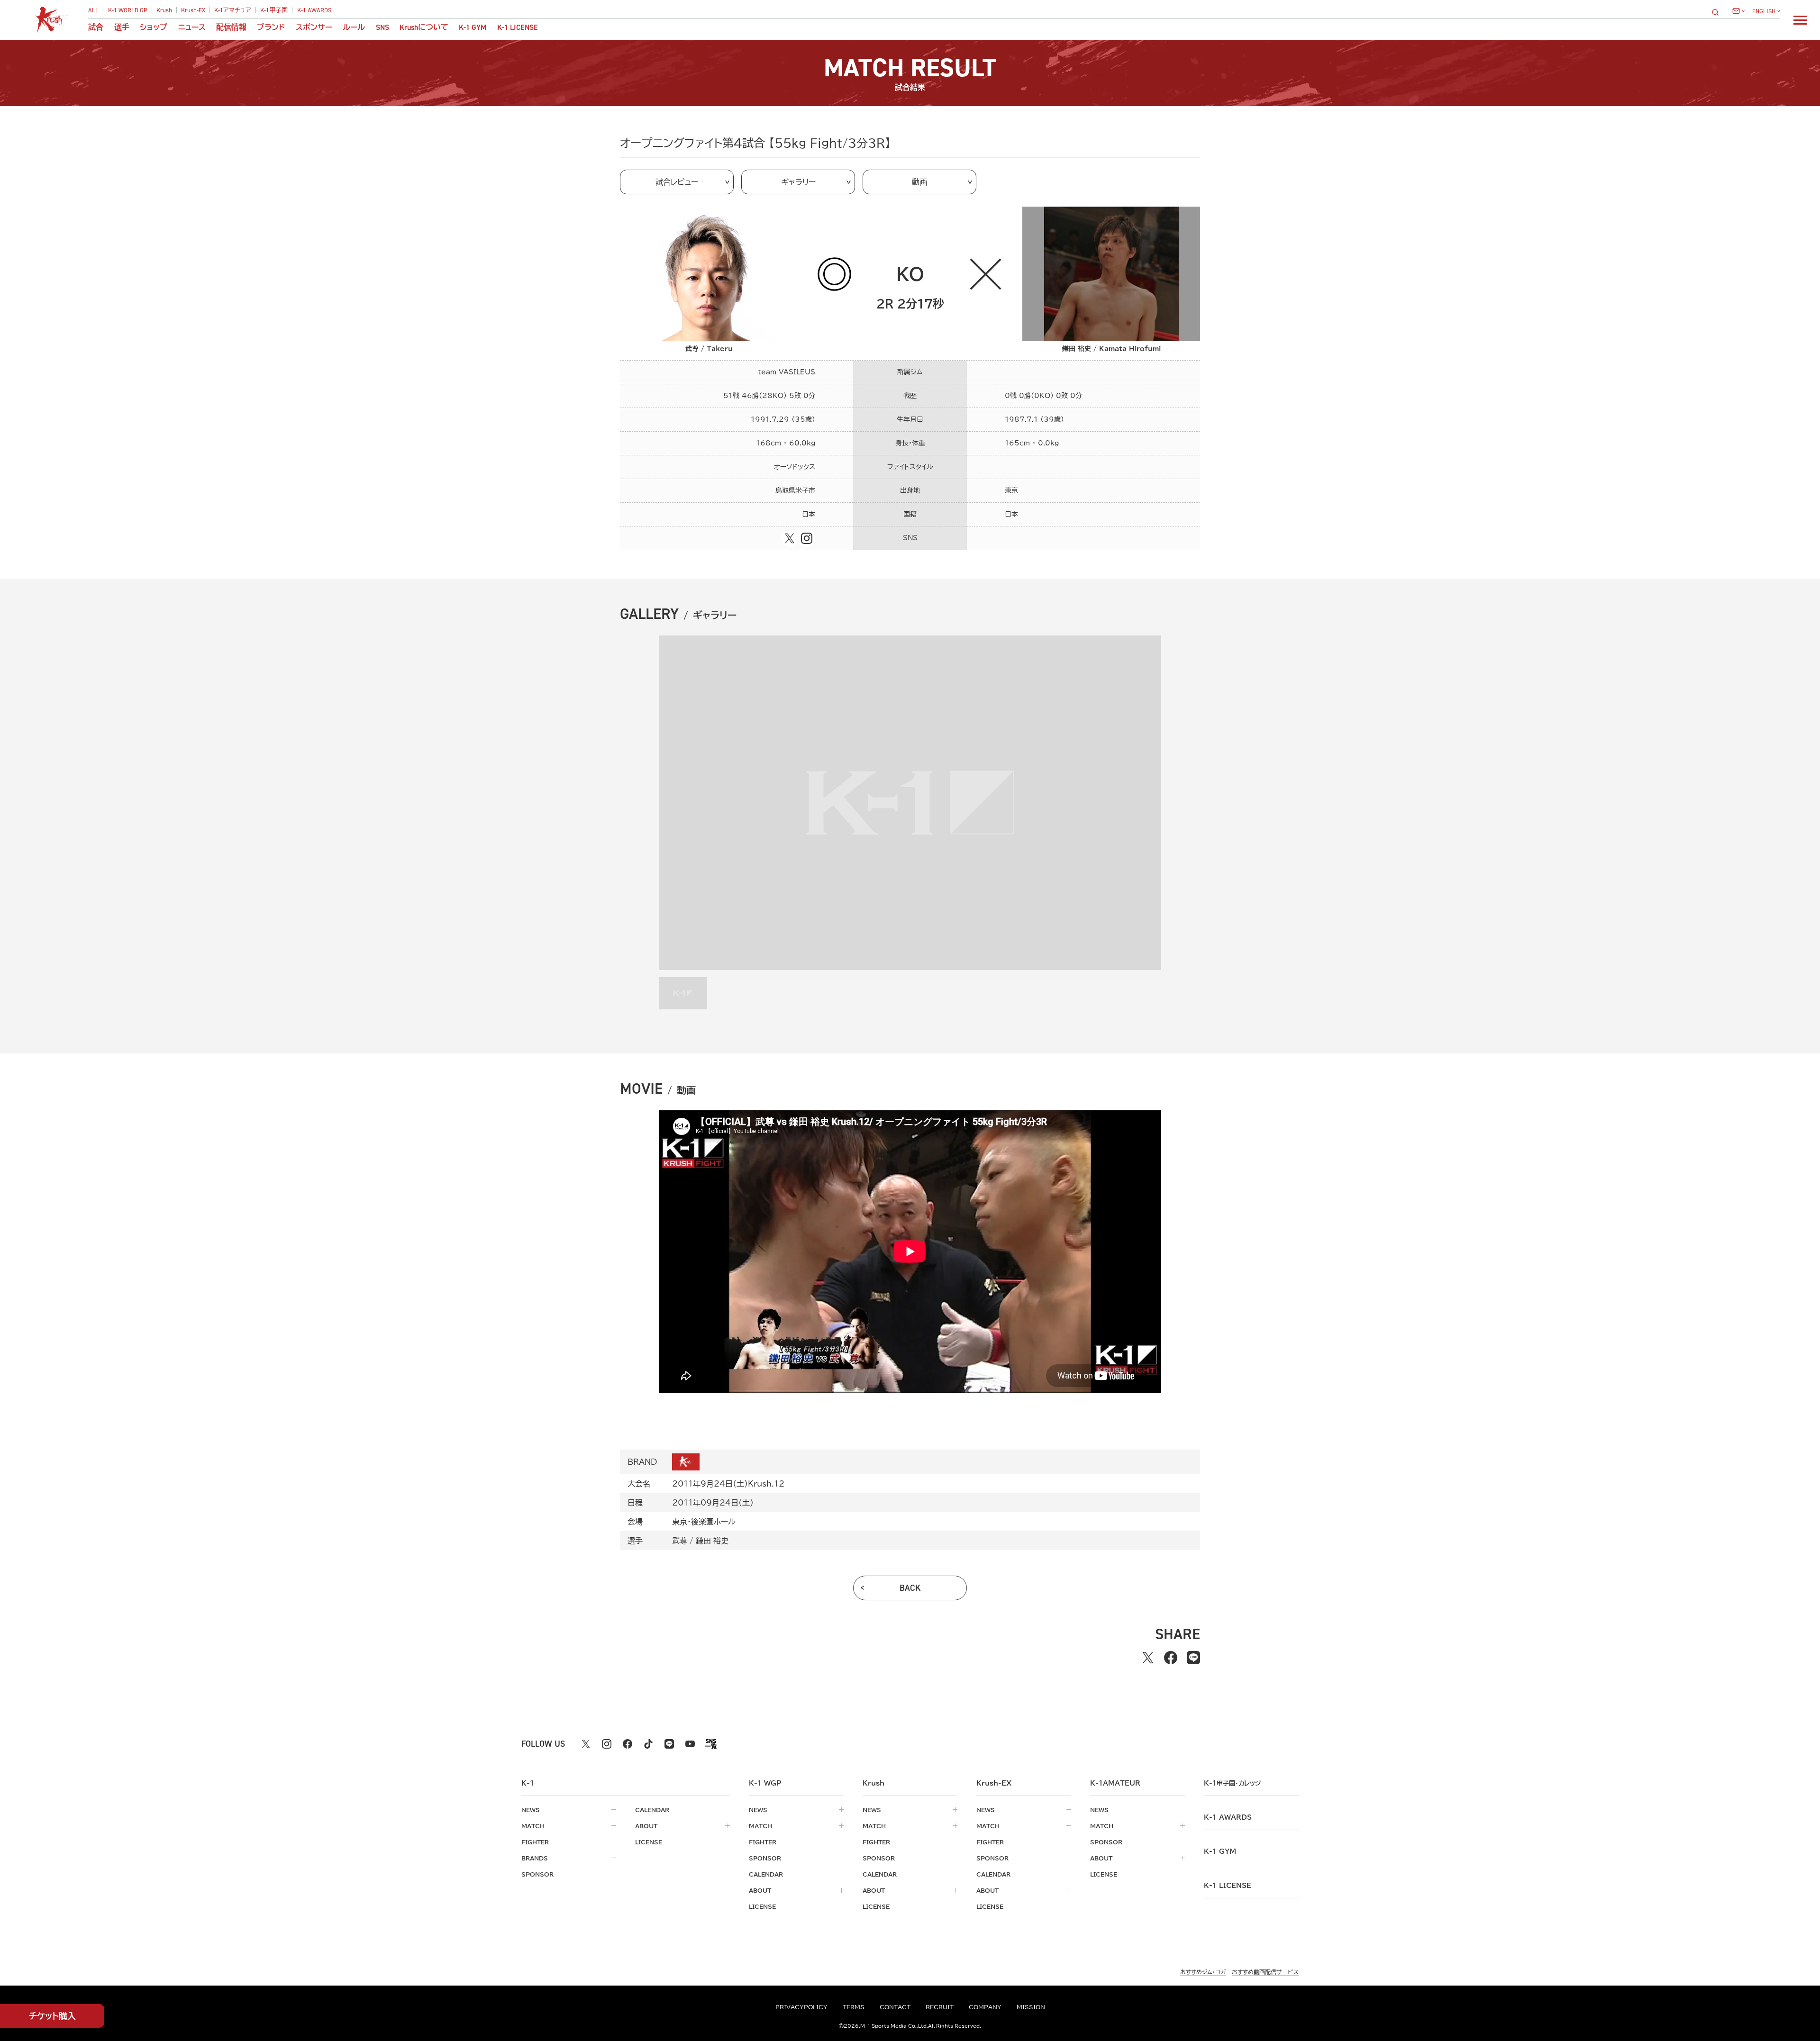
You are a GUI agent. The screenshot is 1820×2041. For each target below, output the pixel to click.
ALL (93, 10)
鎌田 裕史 (712, 1541)
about (646, 1826)
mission (1031, 2007)
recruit (940, 2007)
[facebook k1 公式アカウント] (628, 1744)
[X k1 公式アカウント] (586, 1744)
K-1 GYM (473, 27)
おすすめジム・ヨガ (1203, 1972)
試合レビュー (677, 182)
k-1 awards (1228, 1817)
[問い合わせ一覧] (1738, 11)
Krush (164, 10)
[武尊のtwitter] (790, 538)
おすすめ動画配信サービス (1265, 1972)
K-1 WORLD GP (128, 10)
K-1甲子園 (274, 10)
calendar (652, 1810)
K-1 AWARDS (314, 10)
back (910, 1588)
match (533, 1826)
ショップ (154, 27)
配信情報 (231, 27)
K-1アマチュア (233, 10)
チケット (52, 2016)
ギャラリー (798, 182)
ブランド (271, 27)
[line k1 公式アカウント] (669, 1744)
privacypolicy (801, 2007)
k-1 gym (1220, 1851)
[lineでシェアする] (1193, 1658)
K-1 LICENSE (518, 27)
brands (535, 1858)
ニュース (192, 27)
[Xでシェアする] (1148, 1658)
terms (854, 2007)
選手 (122, 27)
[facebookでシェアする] (1171, 1658)
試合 (96, 27)
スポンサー (314, 27)
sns (382, 27)
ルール (354, 27)
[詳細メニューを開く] (1800, 20)
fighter (535, 1842)
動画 (919, 182)
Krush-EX (193, 10)
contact (895, 2007)
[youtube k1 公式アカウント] (690, 1744)
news (531, 1810)
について (424, 27)
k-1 (1232, 1783)
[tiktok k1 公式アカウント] (648, 1744)
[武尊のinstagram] (807, 538)
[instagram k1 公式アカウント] (607, 1744)
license (649, 1842)
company (985, 2007)
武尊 (680, 1541)
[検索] (1718, 12)
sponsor (537, 1874)
